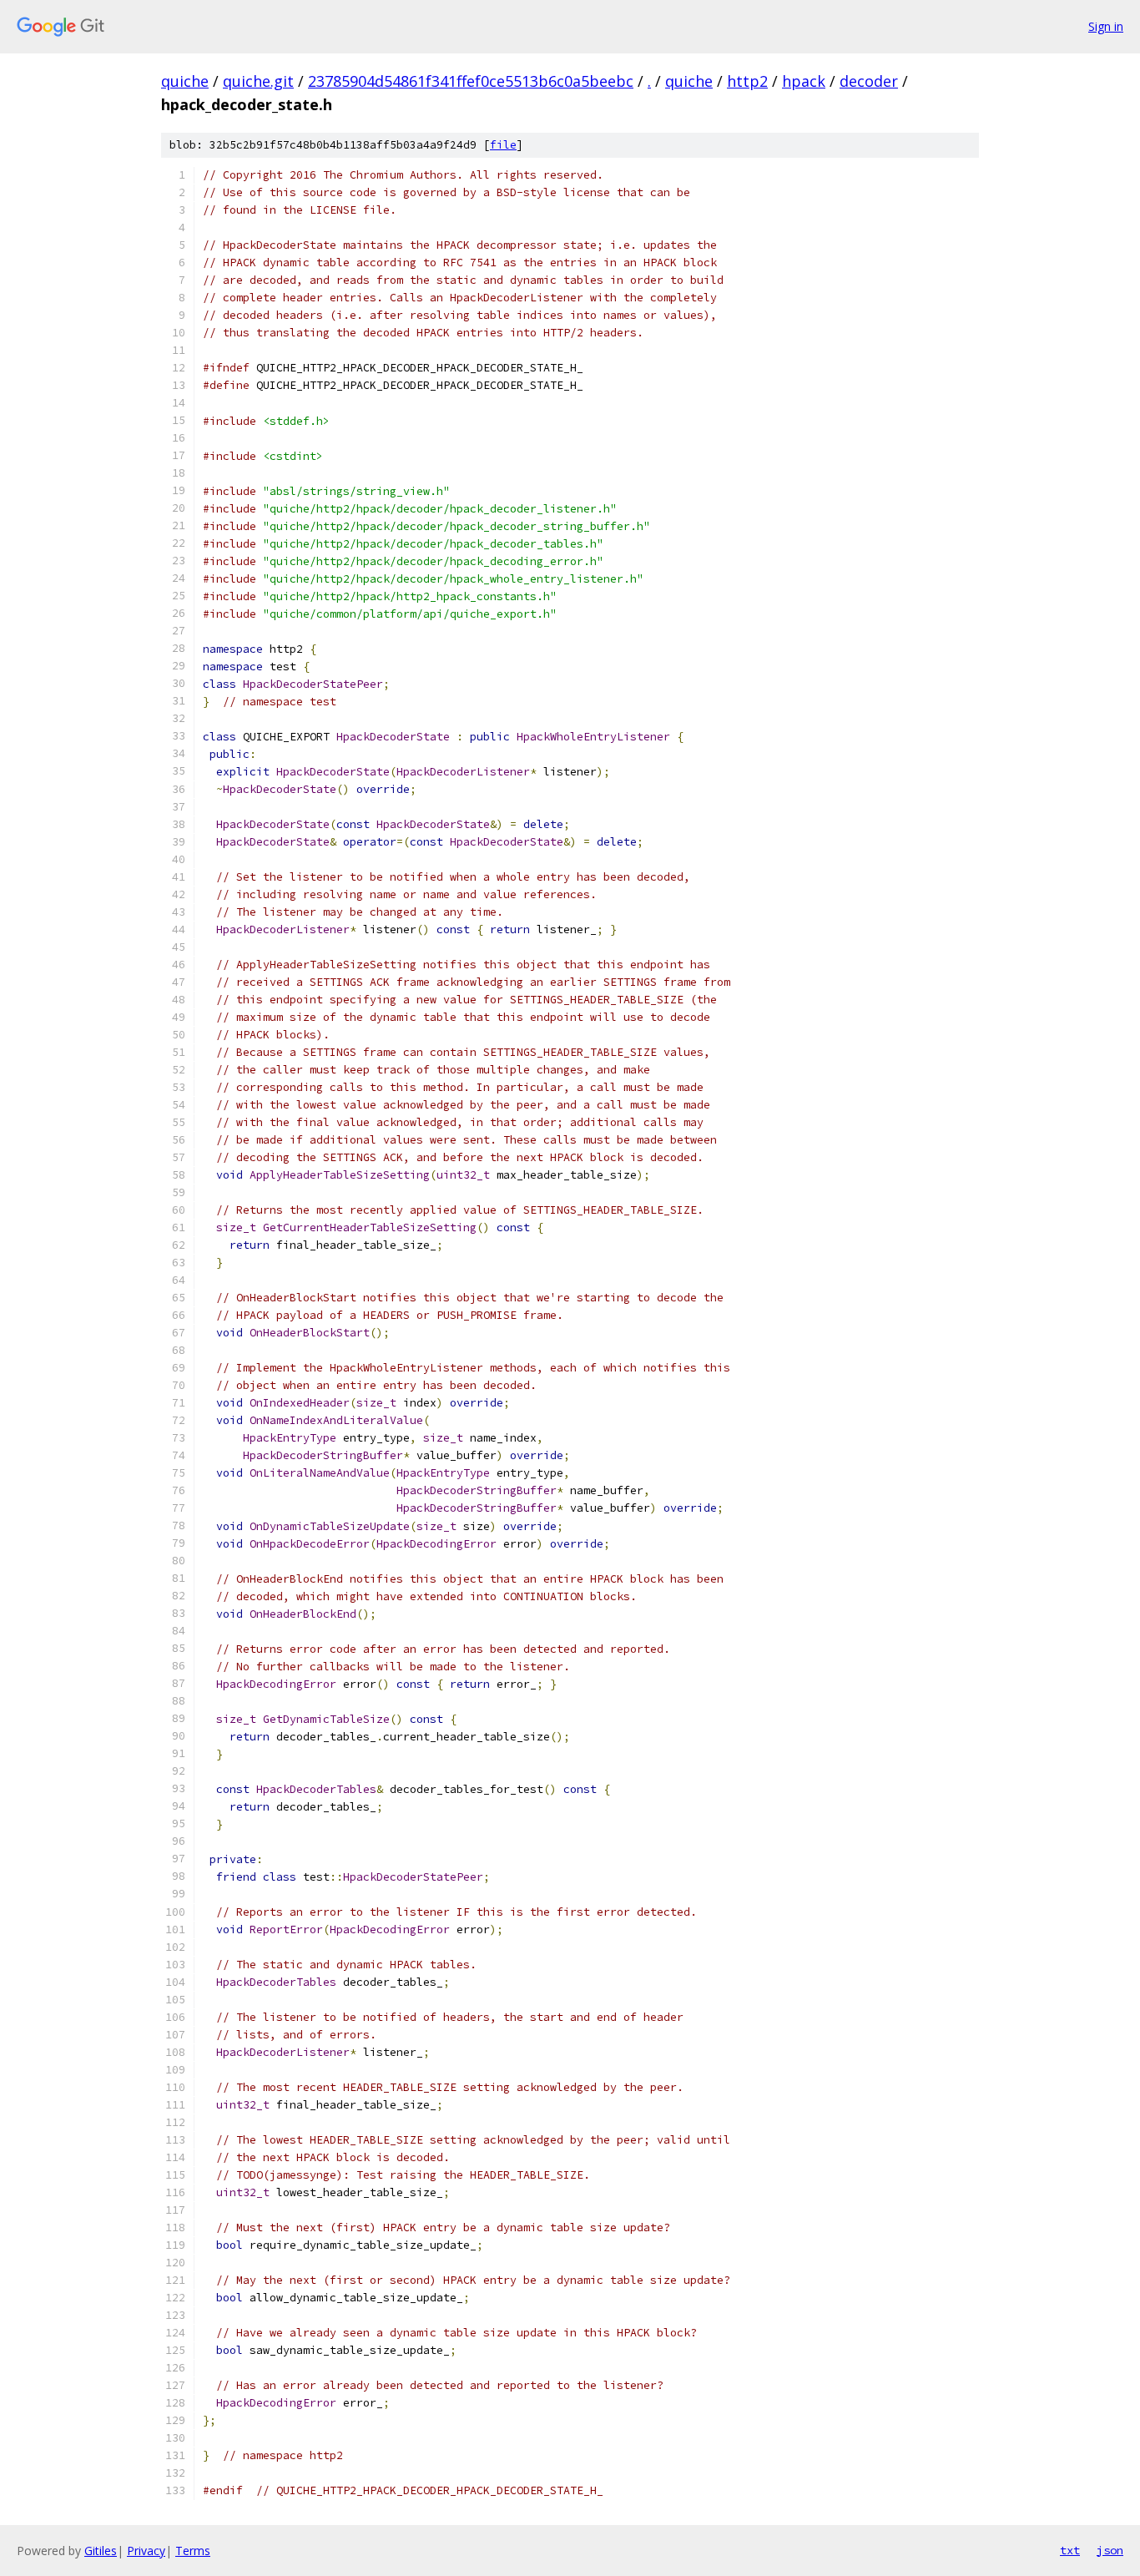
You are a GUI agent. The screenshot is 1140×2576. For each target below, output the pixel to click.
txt (1070, 2550)
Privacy (146, 2551)
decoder (869, 81)
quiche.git (258, 81)
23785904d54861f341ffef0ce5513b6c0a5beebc (471, 81)
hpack (804, 81)
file (503, 145)
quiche (185, 81)
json (1110, 2550)
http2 (747, 81)
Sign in (1106, 26)
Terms (193, 2551)
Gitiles (101, 2551)
